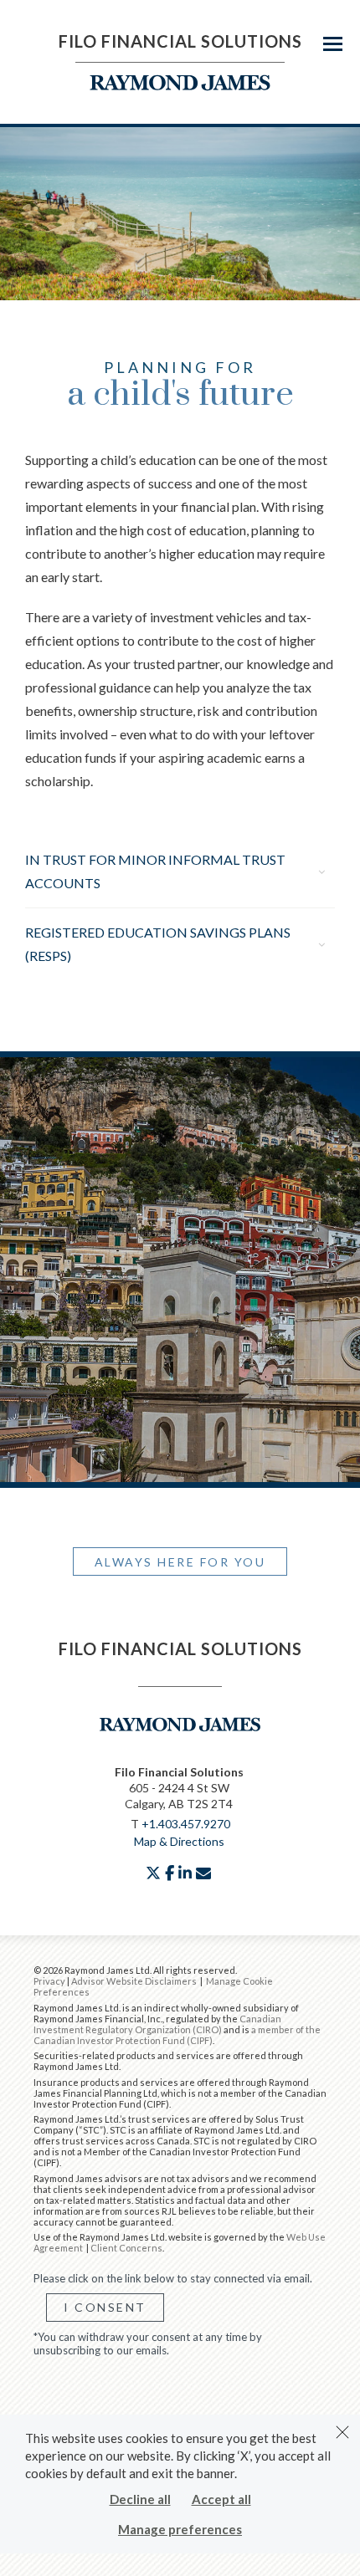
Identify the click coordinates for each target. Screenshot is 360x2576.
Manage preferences (180, 2529)
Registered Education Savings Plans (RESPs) (158, 944)
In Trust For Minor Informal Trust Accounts (155, 871)
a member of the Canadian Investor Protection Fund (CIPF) (177, 2035)
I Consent (105, 2307)
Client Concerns (126, 2248)
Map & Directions (179, 1841)
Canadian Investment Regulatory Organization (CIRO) (157, 2024)
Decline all (140, 2499)
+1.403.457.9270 (186, 1824)
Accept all (221, 2499)
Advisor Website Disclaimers (134, 1981)
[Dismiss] (342, 2432)
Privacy (49, 1981)
